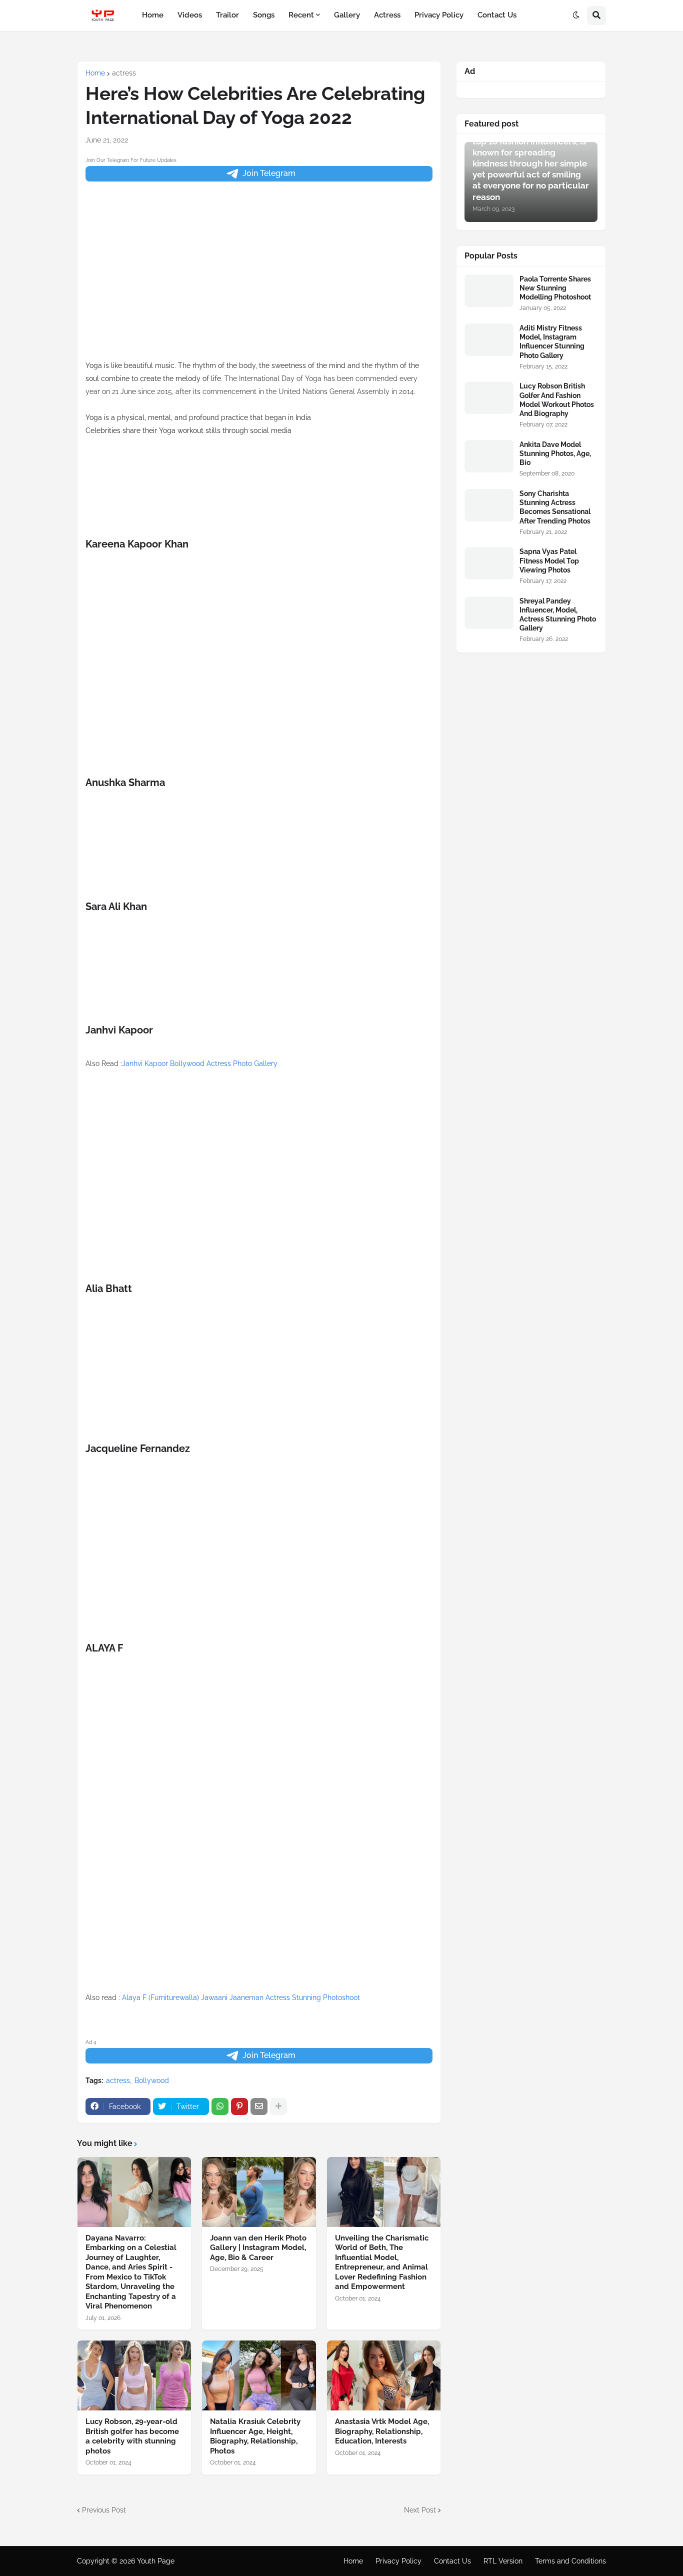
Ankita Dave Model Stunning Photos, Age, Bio (555, 453)
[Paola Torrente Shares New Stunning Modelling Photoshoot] (489, 291)
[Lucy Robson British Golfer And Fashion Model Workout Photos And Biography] (489, 398)
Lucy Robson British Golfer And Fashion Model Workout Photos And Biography (557, 400)
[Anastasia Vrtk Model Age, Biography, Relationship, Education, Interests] (384, 2375)
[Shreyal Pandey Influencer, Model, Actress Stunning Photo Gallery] (489, 613)
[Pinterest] (239, 2106)
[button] (576, 15)
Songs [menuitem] (264, 15)
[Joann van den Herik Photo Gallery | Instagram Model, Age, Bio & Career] (259, 2192)
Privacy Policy (398, 2561)
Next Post (420, 2510)
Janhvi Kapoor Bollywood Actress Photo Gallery (200, 1063)
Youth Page (156, 2561)
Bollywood (152, 2080)
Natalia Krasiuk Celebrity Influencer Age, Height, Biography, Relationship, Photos (255, 2436)
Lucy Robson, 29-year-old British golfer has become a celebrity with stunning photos (132, 2436)
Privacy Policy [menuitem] (439, 15)
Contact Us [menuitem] (497, 15)
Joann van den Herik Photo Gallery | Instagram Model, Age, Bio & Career (258, 2248)
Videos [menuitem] (190, 15)
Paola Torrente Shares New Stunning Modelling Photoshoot (555, 288)
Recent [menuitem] (301, 15)
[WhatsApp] (220, 2106)
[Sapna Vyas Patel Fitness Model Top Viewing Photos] (489, 563)
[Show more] (278, 2106)
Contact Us (452, 2561)
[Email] (259, 2106)
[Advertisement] (259, 289)
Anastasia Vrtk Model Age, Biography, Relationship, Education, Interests (382, 2431)
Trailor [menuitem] (227, 15)
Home (95, 73)
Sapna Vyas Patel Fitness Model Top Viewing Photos (549, 560)
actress (124, 73)
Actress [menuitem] (387, 15)
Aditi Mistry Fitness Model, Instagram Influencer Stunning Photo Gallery (552, 342)
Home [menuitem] (153, 15)
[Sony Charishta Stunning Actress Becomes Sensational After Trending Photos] (489, 505)
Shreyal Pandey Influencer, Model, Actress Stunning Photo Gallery (558, 615)
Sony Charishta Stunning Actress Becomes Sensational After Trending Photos (555, 507)
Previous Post (104, 2510)
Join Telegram (269, 173)
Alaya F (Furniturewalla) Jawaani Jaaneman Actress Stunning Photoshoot (241, 1997)
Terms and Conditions (570, 2561)
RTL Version (503, 2561)
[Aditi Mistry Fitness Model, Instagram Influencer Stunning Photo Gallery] (489, 340)
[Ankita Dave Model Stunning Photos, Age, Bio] (489, 456)
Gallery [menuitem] (347, 15)
